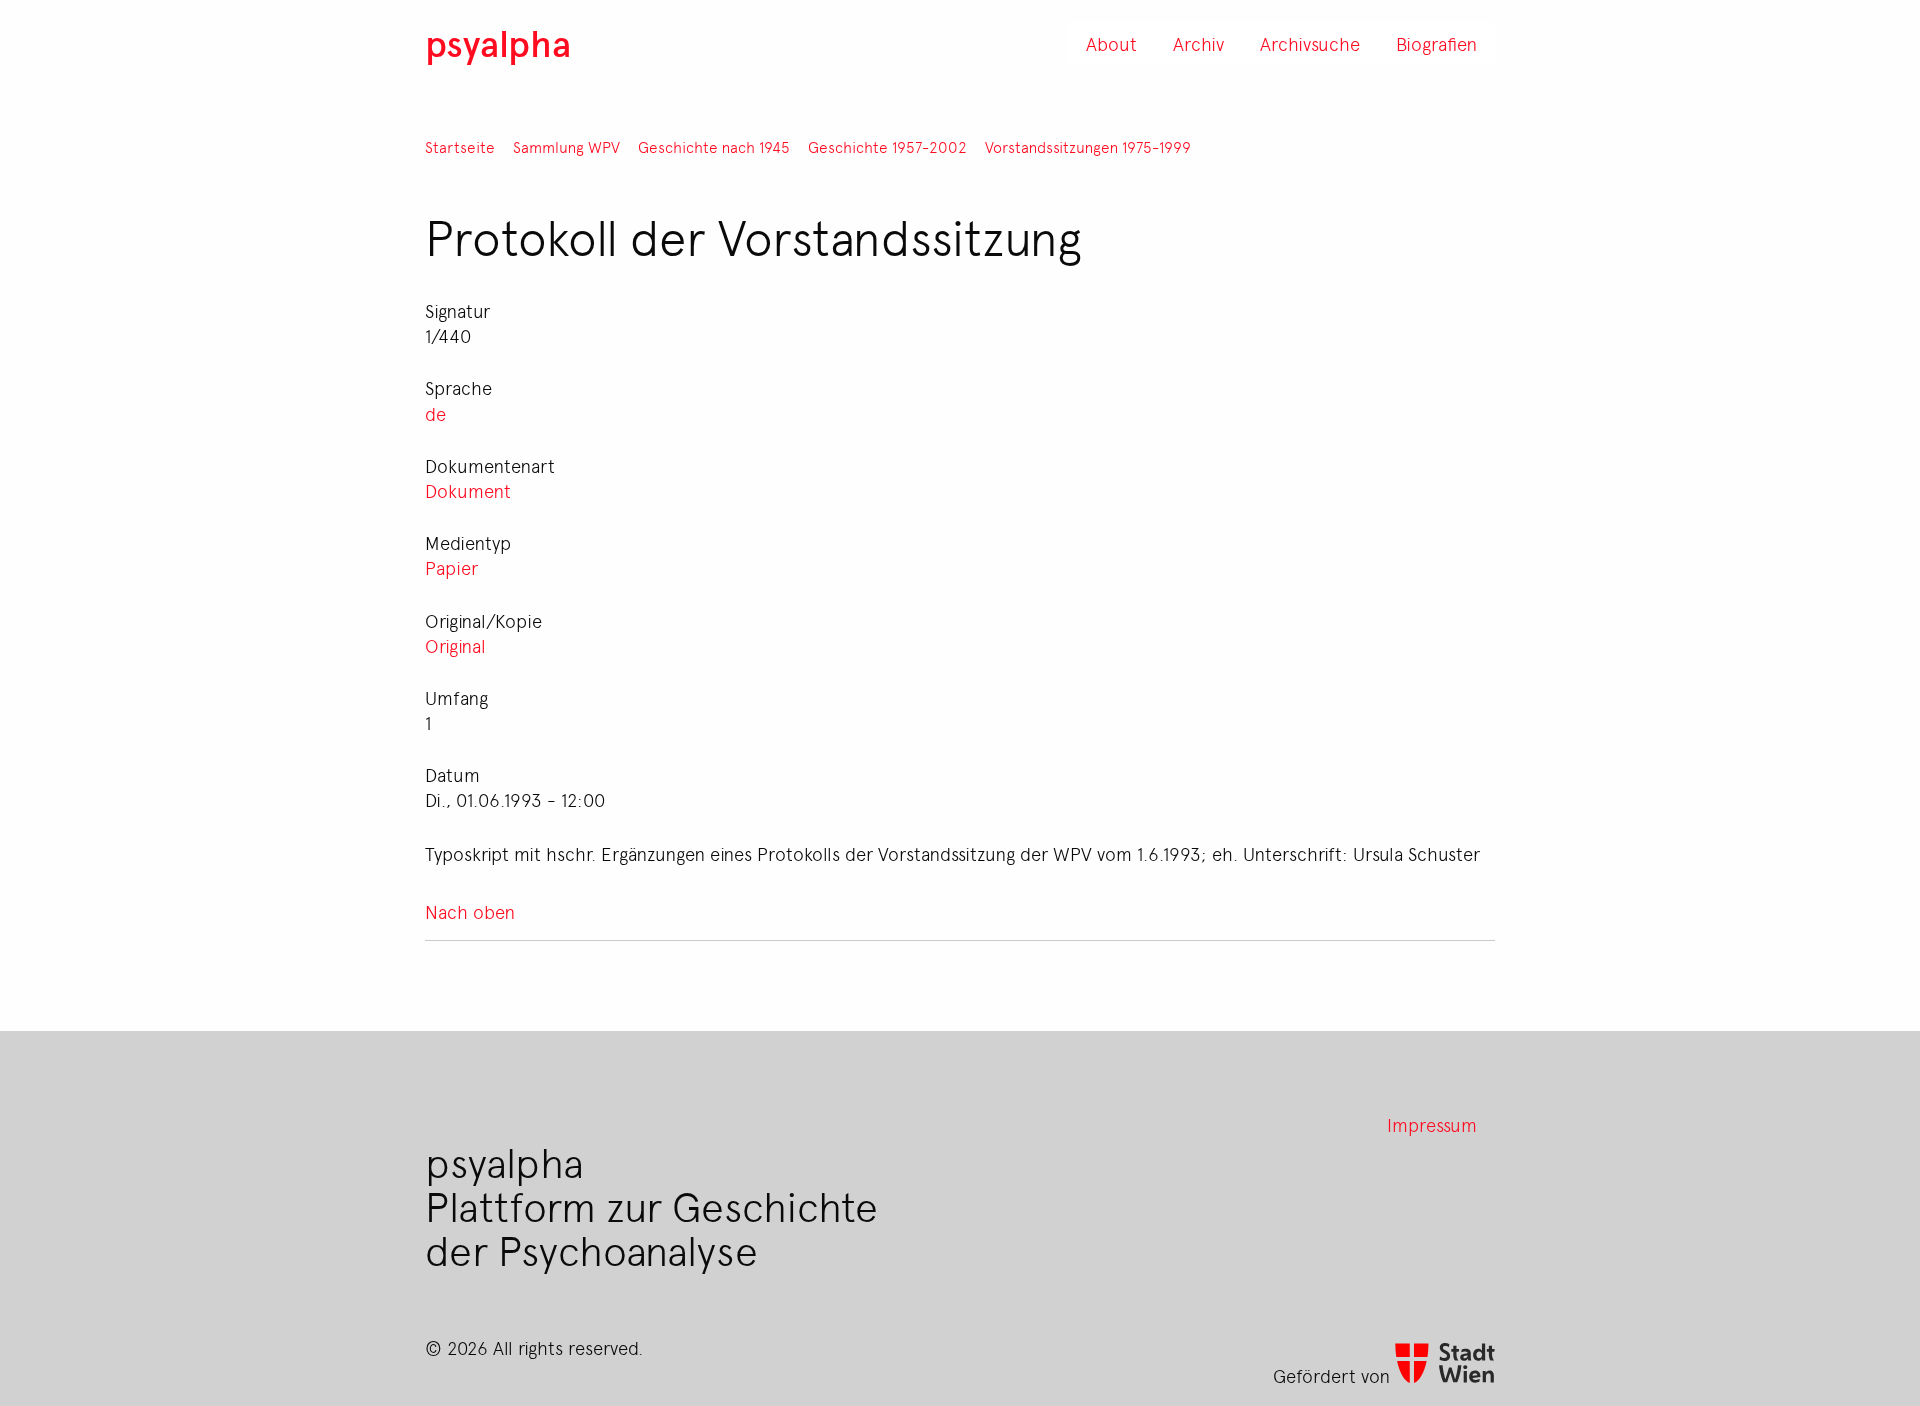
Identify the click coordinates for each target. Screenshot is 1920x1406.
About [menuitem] (1111, 43)
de (435, 413)
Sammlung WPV (566, 147)
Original (455, 645)
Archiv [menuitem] (1198, 43)
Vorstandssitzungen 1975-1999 (1088, 147)
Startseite (460, 147)
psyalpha (498, 42)
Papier (451, 567)
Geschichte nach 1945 (714, 147)
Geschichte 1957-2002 (887, 147)
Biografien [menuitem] (1436, 43)
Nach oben (470, 911)
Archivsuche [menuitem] (1310, 43)
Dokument (468, 490)
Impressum (1432, 1124)
